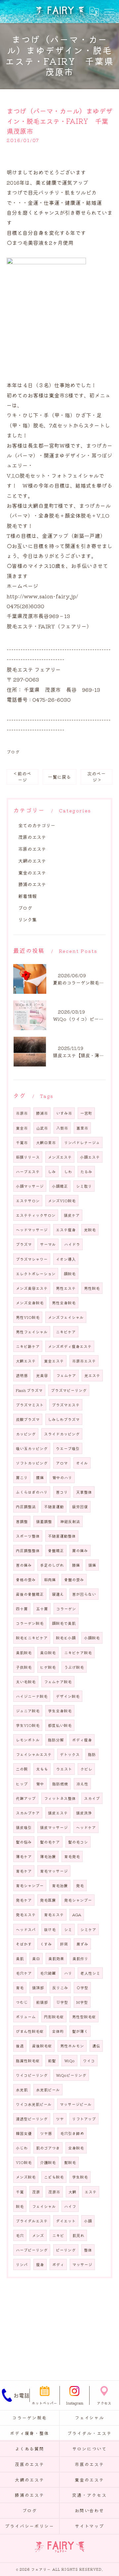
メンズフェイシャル (66, 1317)
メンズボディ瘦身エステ (70, 1346)
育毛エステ (54, 1915)
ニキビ (58, 2235)
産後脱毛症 (42, 2046)
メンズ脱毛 (26, 2177)
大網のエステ (32, 861)
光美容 (42, 1375)
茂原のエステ (32, 837)
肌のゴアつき (48, 2148)
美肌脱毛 (24, 1653)
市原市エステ (84, 1361)
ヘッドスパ (26, 1929)
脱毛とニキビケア (32, 1638)
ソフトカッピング (32, 1463)
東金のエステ (32, 873)
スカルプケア (28, 1813)
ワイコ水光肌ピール (34, 2104)
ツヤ (60, 2119)
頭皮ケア (72, 1215)
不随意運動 (54, 1507)
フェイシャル (44, 2206)
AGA (77, 1915)
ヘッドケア (86, 1827)
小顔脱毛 (92, 1638)
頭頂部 (38, 1988)
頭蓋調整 (44, 1521)
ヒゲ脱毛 (48, 1667)
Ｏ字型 (82, 1988)
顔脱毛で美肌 (64, 1623)
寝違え (58, 1594)
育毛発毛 (72, 1856)
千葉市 (22, 1142)
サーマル (48, 1244)
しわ (68, 1172)
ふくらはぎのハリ (32, 1492)
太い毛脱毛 (26, 1682)
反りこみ (60, 1988)
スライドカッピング (62, 1434)
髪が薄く (80, 2031)
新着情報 (27, 896)
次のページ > (97, 777)
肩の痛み (80, 1550)
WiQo (69, 2061)
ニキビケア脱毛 (78, 1653)
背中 (40, 1784)
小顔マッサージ (30, 1186)
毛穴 (20, 2235)
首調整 (22, 1521)
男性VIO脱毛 (28, 1317)
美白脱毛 (48, 1653)
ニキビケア (66, 1332)
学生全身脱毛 (60, 1711)
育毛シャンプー (30, 1885)
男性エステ (66, 1288)
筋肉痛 (50, 1580)
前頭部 (42, 2002)
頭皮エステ (58, 1813)
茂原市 (54, 2192)
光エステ (92, 1375)
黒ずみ (82, 1944)
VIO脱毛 (24, 2162)
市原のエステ (32, 849)
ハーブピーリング (32, 2250)
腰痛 (40, 1477)
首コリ (62, 1492)
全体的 (58, 2031)
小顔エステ (90, 1157)
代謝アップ (26, 1798)
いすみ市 (64, 1113)
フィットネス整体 (60, 1798)
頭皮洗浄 (84, 1813)
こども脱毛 (54, 2177)
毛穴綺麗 (48, 1973)
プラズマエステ (66, 1405)
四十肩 (22, 1609)
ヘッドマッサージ (32, 1230)
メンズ (38, 2235)
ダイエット (66, 2221)
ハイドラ (72, 1244)
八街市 (62, 1128)
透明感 (22, 1375)
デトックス (70, 1754)
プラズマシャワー (32, 1259)
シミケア (88, 1929)
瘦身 (40, 2264)
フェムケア (66, 1375)
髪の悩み (24, 1842)
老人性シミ (90, 1973)
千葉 (20, 2192)
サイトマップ (90, 2526)
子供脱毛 (24, 1667)
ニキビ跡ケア (28, 1346)
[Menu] (109, 12)
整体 (88, 2250)
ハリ (68, 1973)
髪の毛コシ (78, 1842)
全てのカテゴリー (37, 825)
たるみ (86, 1172)
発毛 (80, 1885)
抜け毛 (50, 1929)
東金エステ (54, 1361)
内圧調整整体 (28, 1550)
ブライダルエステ (32, 2221)
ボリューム (26, 2017)
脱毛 (20, 2206)
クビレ (86, 1769)
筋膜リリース (28, 1157)
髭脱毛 (70, 2162)
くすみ (46, 1944)
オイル (82, 1463)
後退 (20, 2046)
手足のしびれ (52, 1565)
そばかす (24, 1944)
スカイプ (92, 1798)
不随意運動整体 (62, 1536)
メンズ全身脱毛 (30, 1303)
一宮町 (86, 1113)
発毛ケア (24, 1900)
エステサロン (28, 1201)
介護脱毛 (48, 2162)
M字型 (82, 2002)
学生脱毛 (80, 2177)
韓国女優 (24, 2133)
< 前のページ (23, 777)
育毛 (20, 1988)
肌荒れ (78, 2235)
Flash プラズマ (29, 1390)
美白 (36, 1959)
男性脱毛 (92, 1288)
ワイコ (89, 2061)
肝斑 (64, 1944)
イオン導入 (66, 1259)
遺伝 (96, 2046)
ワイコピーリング (32, 2075)
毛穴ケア (24, 1973)
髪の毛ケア (50, 1842)
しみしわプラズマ (64, 1419)
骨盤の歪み (74, 1580)
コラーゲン (66, 1609)
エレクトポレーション (36, 1274)
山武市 (42, 1128)
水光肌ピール (48, 2090)
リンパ (22, 2264)
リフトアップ (84, 2119)
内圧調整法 (26, 1507)
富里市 (82, 1128)
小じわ (22, 2148)
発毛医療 (48, 1900)
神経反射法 (70, 1521)
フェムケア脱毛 (58, 1682)
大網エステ (26, 1361)
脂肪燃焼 (60, 1784)
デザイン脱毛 (68, 1696)
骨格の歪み (26, 1580)
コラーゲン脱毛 (30, 1623)
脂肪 (92, 1754)
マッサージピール (76, 2104)
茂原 (36, 2192)
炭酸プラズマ (28, 1419)
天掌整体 (84, 1492)
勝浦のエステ (32, 884)
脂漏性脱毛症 (28, 2061)
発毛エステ (26, 1915)
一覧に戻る (59, 777)
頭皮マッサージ (54, 1827)
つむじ (22, 2002)
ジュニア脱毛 (28, 1711)
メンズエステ (60, 1157)
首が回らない (84, 1594)
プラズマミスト (30, 1405)
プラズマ (24, 1244)
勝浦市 (42, 1113)
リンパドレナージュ (82, 1142)
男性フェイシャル (32, 1332)
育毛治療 (60, 1885)
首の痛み (24, 1565)
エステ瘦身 (66, 1230)
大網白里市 (46, 1142)
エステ (91, 2192)
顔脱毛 (70, 1274)
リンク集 (27, 919)
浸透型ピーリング (32, 2119)
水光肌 (22, 2090)
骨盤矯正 (56, 1550)
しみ (52, 1172)
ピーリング (66, 2250)
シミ (68, 1929)
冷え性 (82, 1784)
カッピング (26, 1434)
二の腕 (22, 1769)
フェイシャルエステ (34, 1754)
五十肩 (42, 1609)
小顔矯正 (60, 1186)
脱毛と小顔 (66, 1638)
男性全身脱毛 (64, 1303)
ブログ (13, 752)
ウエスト (64, 1769)
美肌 (20, 1959)
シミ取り (84, 1186)
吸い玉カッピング (32, 1448)
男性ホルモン (72, 2046)
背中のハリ (62, 1477)
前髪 (52, 2061)
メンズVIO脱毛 (62, 1201)
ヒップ (22, 1784)
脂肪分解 (56, 1740)
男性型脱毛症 (84, 2017)
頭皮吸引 (24, 1827)
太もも (42, 1769)
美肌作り (80, 1959)
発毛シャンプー (78, 1900)
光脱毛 (90, 1230)
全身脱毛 (76, 2148)
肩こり (22, 1477)
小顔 (88, 2221)
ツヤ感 (46, 2133)
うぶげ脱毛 (74, 1667)
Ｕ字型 (62, 2002)
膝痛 (76, 1565)
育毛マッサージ (54, 1871)
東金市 (22, 1128)
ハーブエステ (28, 1172)
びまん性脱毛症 (30, 2031)
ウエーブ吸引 (68, 1448)
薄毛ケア (24, 1856)
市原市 (22, 1113)
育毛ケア (24, 1871)
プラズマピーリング (69, 1390)
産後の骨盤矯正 (30, 1594)
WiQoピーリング (71, 2075)
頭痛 (92, 1565)
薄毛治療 (48, 1856)
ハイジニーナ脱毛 (32, 1696)
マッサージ (82, 2264)
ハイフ (70, 2206)
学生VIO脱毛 (28, 1725)
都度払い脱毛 (60, 1725)
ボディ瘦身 (82, 1740)
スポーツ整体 (28, 1536)
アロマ (62, 1463)
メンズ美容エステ (32, 1288)
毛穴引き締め (72, 2133)
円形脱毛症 (54, 2017)
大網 (72, 2192)
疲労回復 (80, 1507)
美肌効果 (56, 1959)
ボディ (58, 2264)
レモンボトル (28, 1740)
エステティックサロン (36, 1215)
